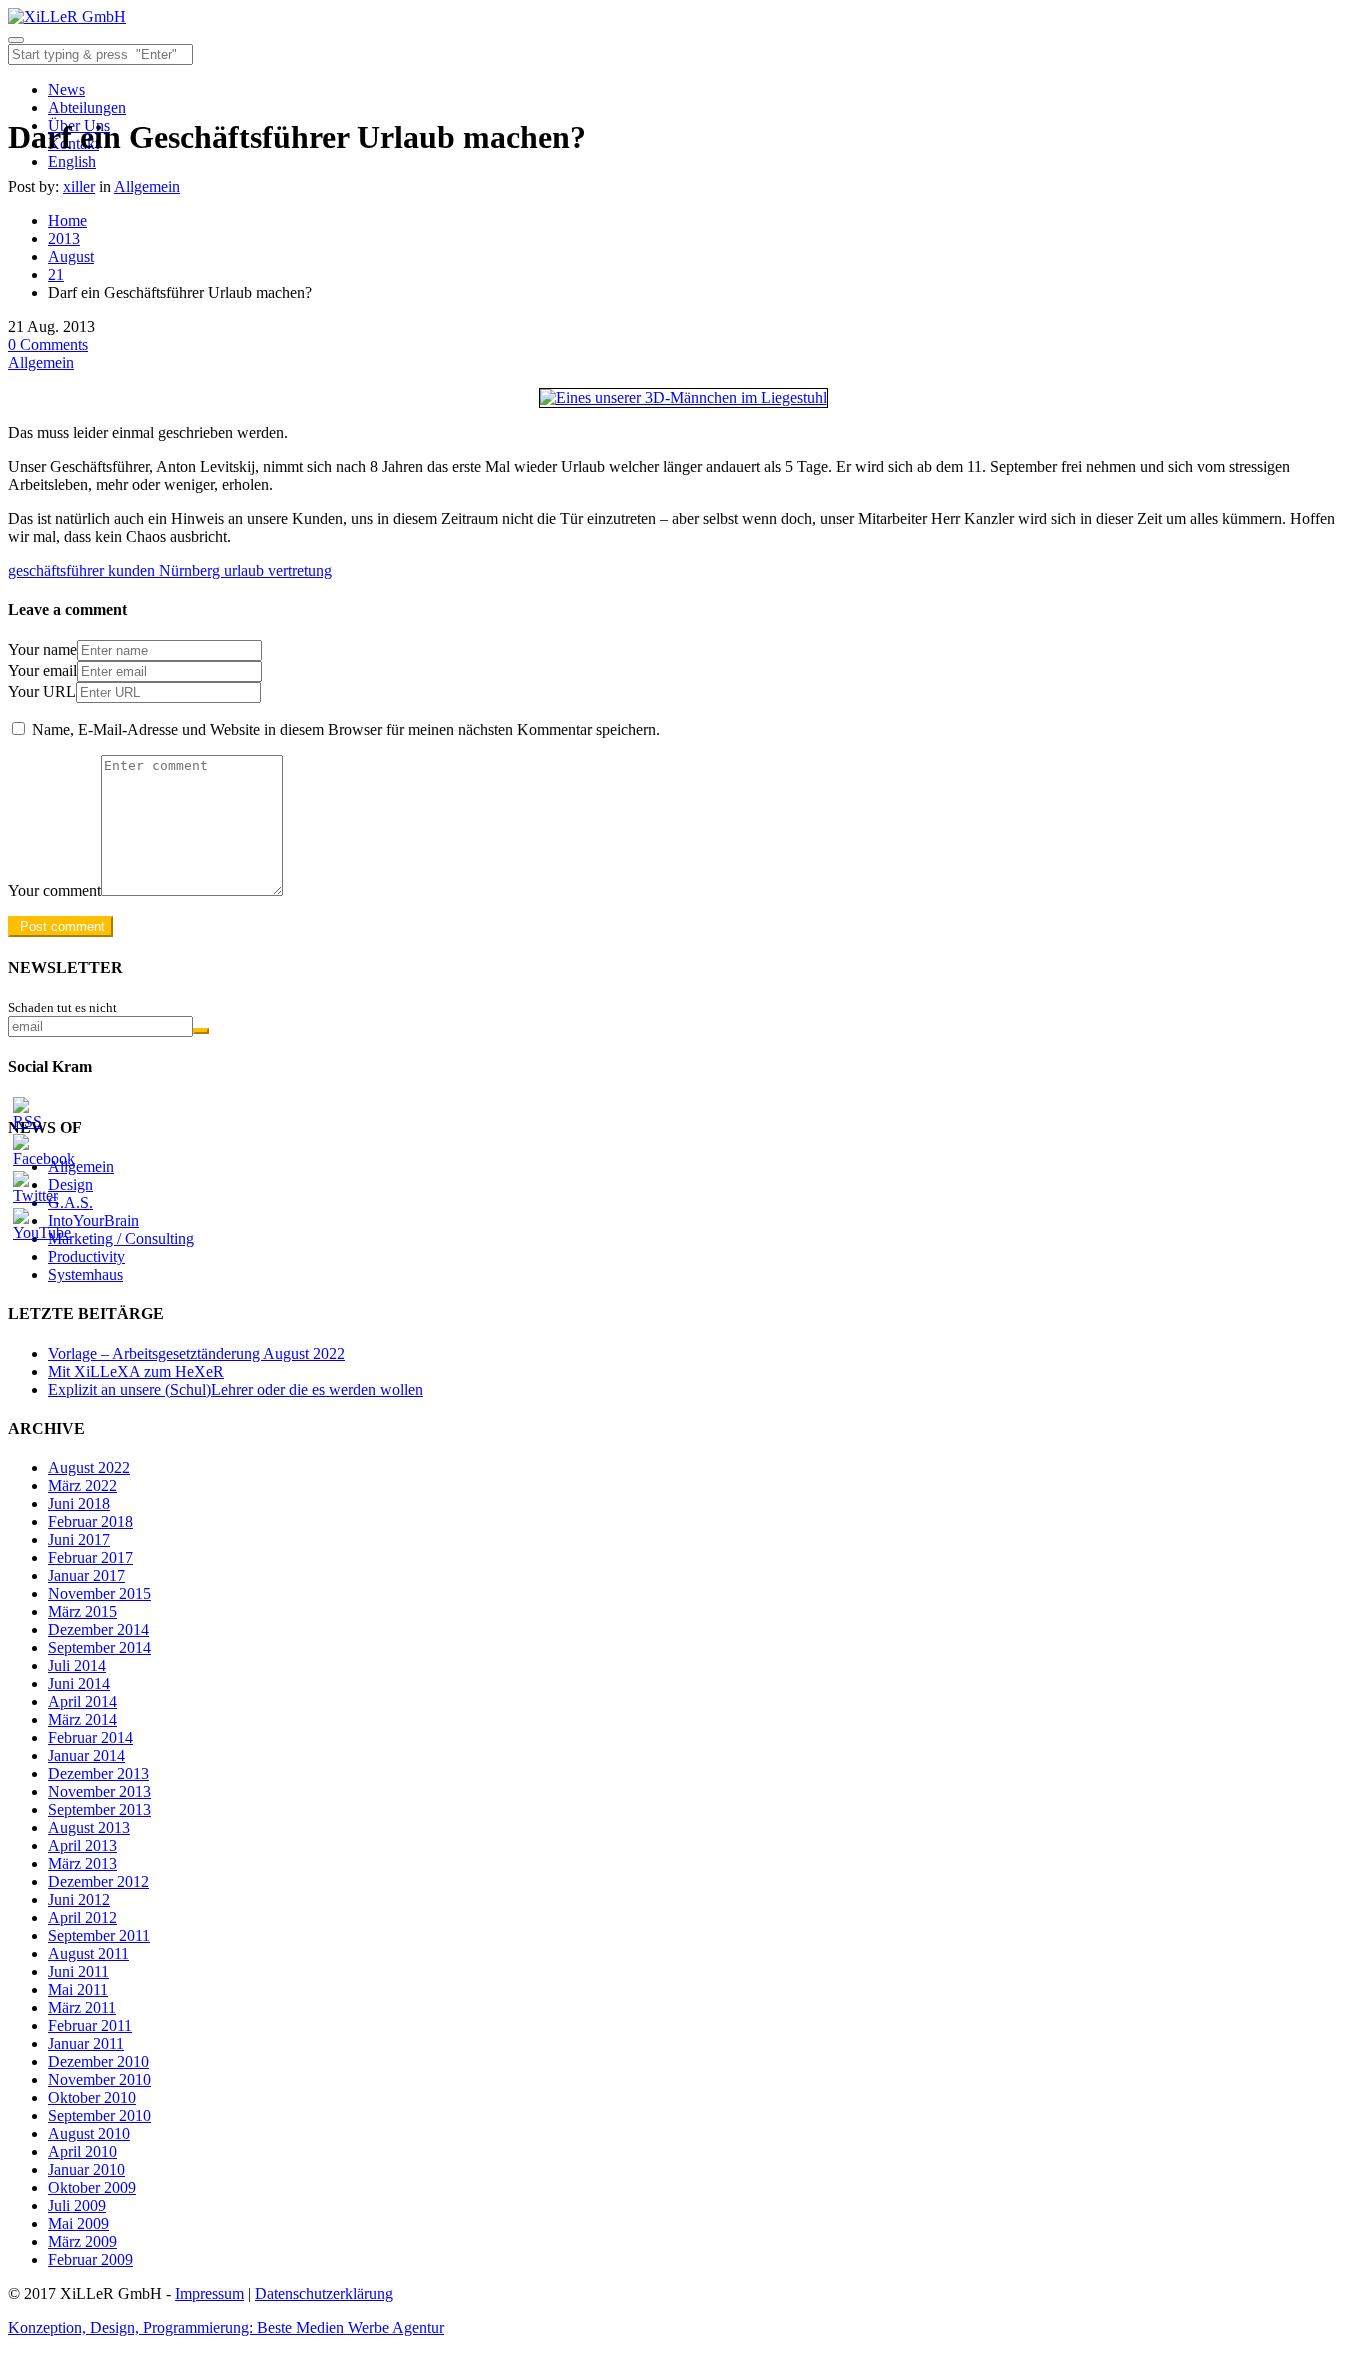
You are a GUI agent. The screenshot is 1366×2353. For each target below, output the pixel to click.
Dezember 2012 (98, 1881)
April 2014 (82, 1701)
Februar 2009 (90, 2259)
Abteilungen (87, 107)
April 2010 (82, 2151)
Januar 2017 (86, 1575)
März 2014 (82, 1719)
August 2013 (89, 1827)
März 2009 (82, 2241)
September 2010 (99, 2115)
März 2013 (82, 1863)
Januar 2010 (86, 2169)
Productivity (86, 1256)
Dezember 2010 (98, 2061)
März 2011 (82, 2007)
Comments (48, 344)
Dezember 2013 (98, 1773)
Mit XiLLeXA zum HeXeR (136, 1371)
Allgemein (147, 186)
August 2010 (89, 2133)
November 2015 (99, 1593)
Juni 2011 (78, 1971)
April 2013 (82, 1845)
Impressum (209, 2293)
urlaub (246, 570)
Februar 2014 (90, 1737)
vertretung (300, 570)
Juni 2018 (79, 1503)
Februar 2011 (90, 2025)
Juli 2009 (77, 2205)
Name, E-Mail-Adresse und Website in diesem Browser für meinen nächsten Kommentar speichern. (346, 729)
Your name (42, 649)
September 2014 (99, 1647)
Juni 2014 (79, 1683)
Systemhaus (85, 1274)
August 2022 (89, 1467)
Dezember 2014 (98, 1629)
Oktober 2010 (92, 2097)
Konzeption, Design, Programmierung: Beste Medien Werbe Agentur (226, 2327)
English (72, 161)
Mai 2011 (78, 1989)
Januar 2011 (86, 2043)
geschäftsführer (58, 570)
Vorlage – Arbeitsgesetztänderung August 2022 (196, 1353)
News (66, 89)
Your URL (42, 691)
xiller (79, 186)
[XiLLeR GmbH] (67, 16)
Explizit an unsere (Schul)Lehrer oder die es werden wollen (235, 1389)
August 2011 (88, 1953)
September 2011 (99, 1935)
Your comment (54, 890)
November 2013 (99, 1791)
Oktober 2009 (92, 2187)
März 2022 (82, 1485)
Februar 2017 (90, 1557)
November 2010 (99, 2079)
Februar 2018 (90, 1521)
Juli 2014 (77, 1665)
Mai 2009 (78, 2223)
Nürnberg (191, 570)
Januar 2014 (86, 1755)
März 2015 (82, 1611)
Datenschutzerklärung (324, 2293)
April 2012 (82, 1917)
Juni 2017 (79, 1539)
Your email (42, 670)
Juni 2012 (79, 1899)
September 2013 (99, 1809)
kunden (133, 570)
